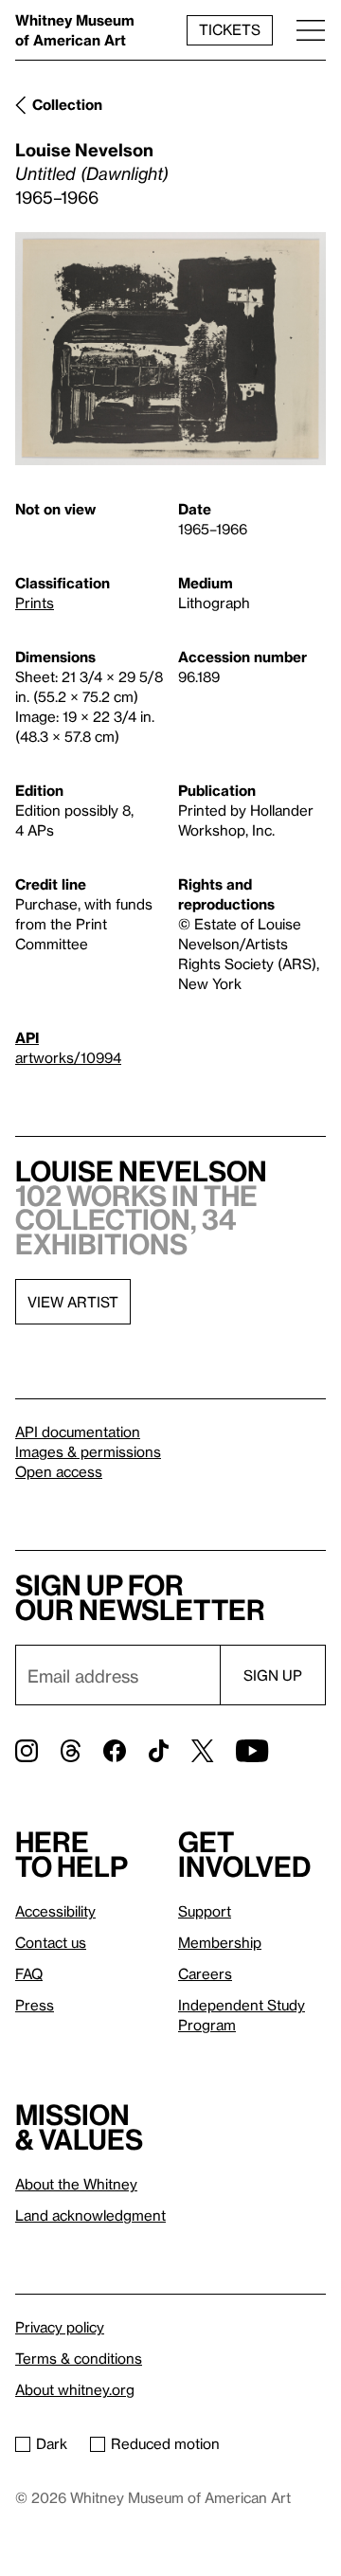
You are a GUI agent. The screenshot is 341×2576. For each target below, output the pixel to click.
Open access (59, 1471)
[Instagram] (27, 1751)
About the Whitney (76, 2184)
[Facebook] (115, 1751)
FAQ (29, 1973)
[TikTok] (159, 1751)
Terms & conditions (79, 2358)
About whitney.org (75, 2389)
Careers (205, 1973)
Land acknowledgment (90, 2215)
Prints (35, 603)
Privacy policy (60, 2327)
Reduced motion (165, 2443)
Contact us (51, 1942)
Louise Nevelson (84, 149)
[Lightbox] (170, 349)
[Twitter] (202, 1751)
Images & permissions (88, 1451)
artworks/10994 (68, 1057)
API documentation (78, 1432)
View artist (73, 1302)
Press (35, 2005)
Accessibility (55, 1911)
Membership (220, 1942)
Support (205, 1911)
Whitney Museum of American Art (75, 30)
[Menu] (311, 30)
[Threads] (71, 1751)
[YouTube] (252, 1751)
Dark (52, 2443)
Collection (67, 104)
